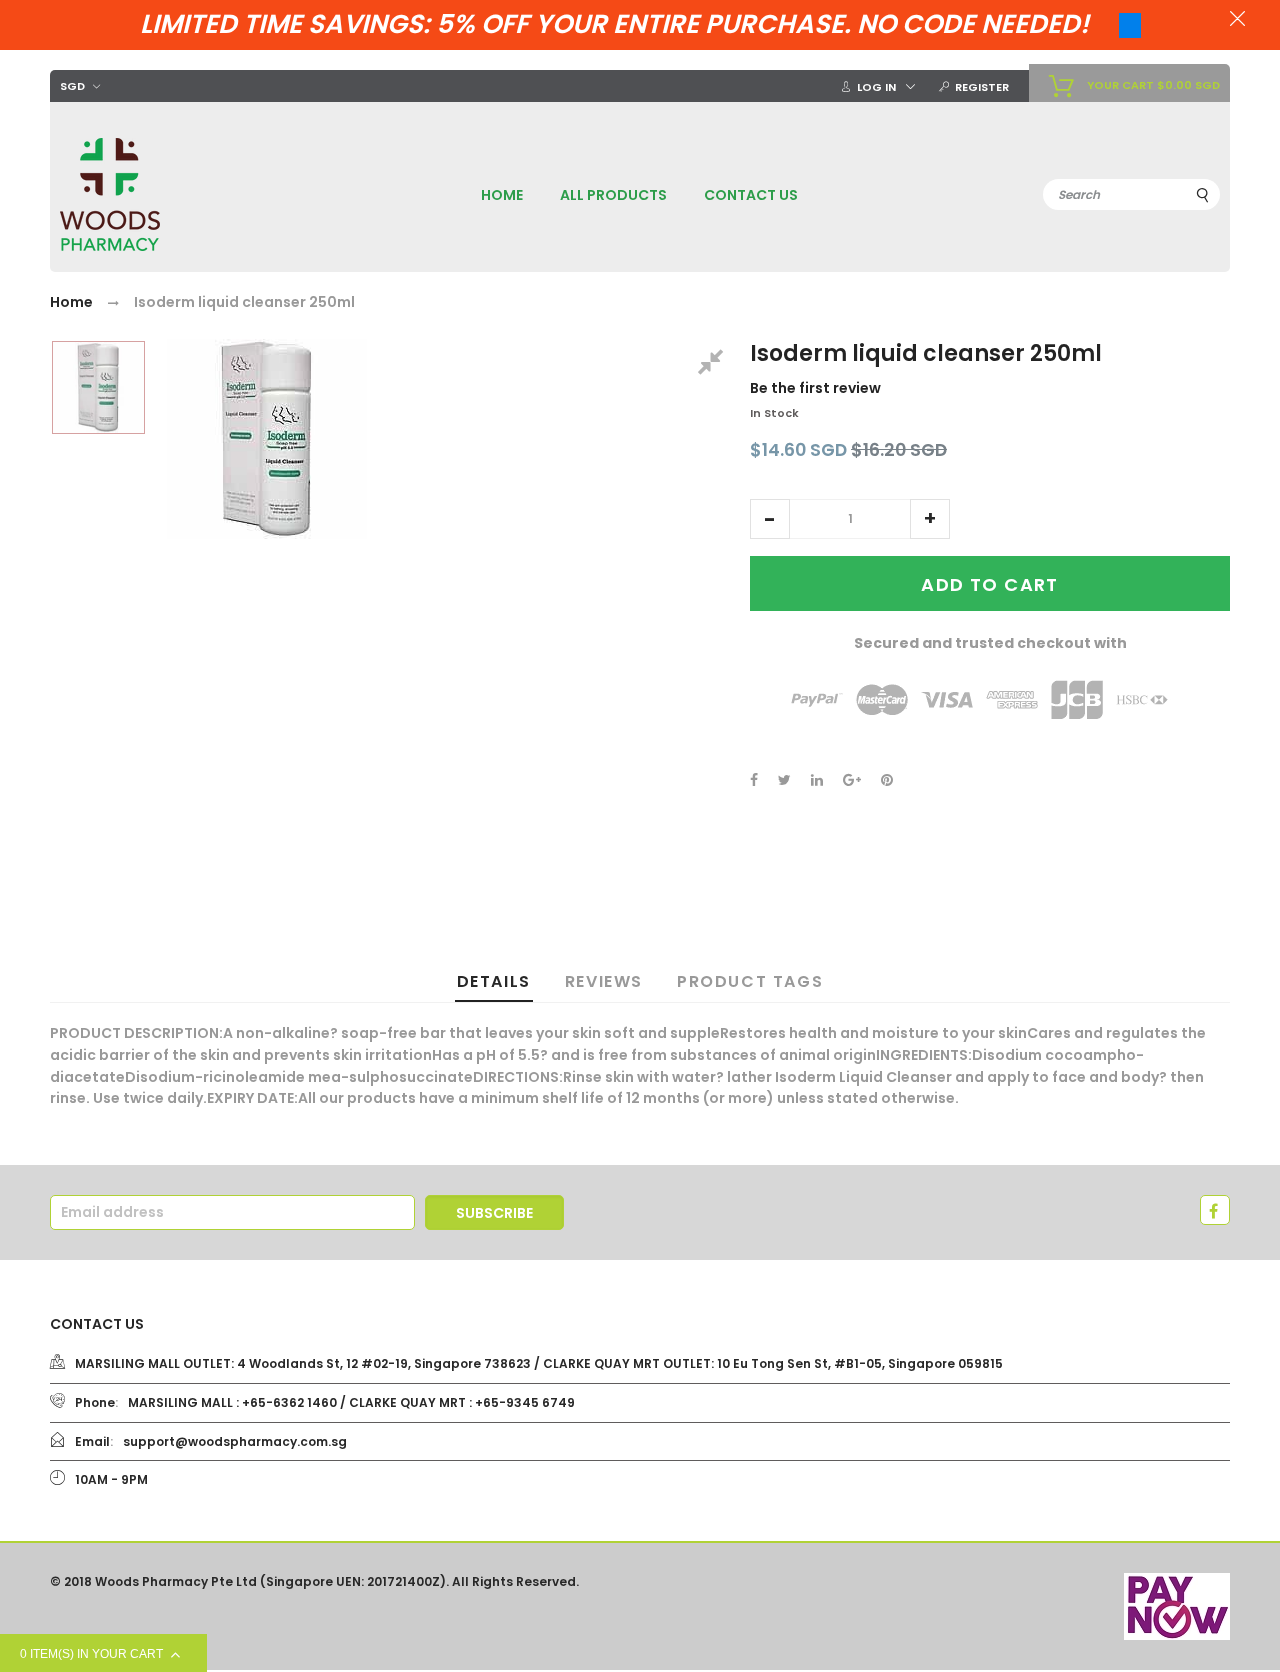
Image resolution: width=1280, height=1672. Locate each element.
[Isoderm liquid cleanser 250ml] (98, 387)
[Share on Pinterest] (887, 780)
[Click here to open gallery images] (714, 365)
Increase (930, 519)
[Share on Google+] (852, 780)
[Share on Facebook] (754, 780)
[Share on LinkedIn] (817, 780)
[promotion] (1237, 21)
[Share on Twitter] (784, 780)
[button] (770, 519)
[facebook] (1215, 1210)
